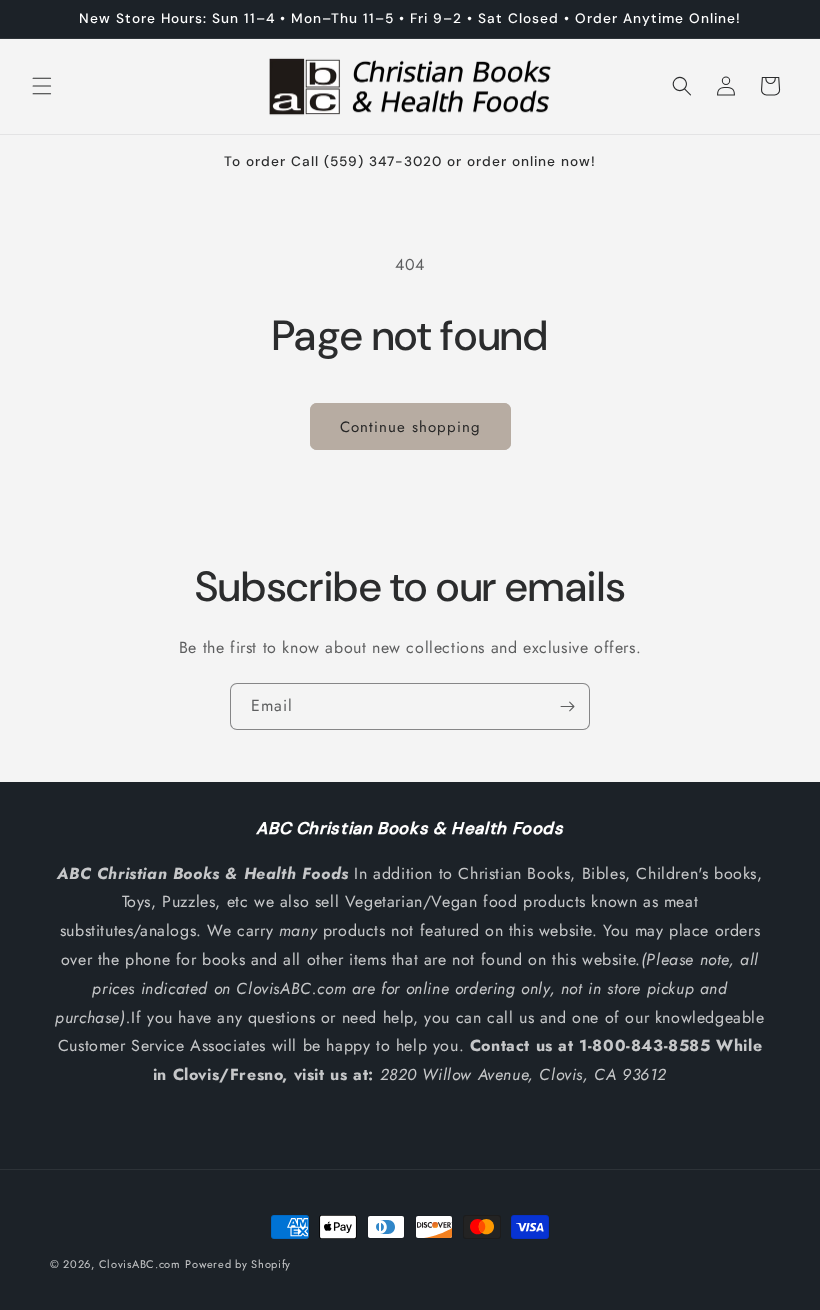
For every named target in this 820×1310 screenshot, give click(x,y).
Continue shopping (410, 427)
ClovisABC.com (140, 1264)
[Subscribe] (567, 706)
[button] (42, 86)
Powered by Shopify (238, 1264)
